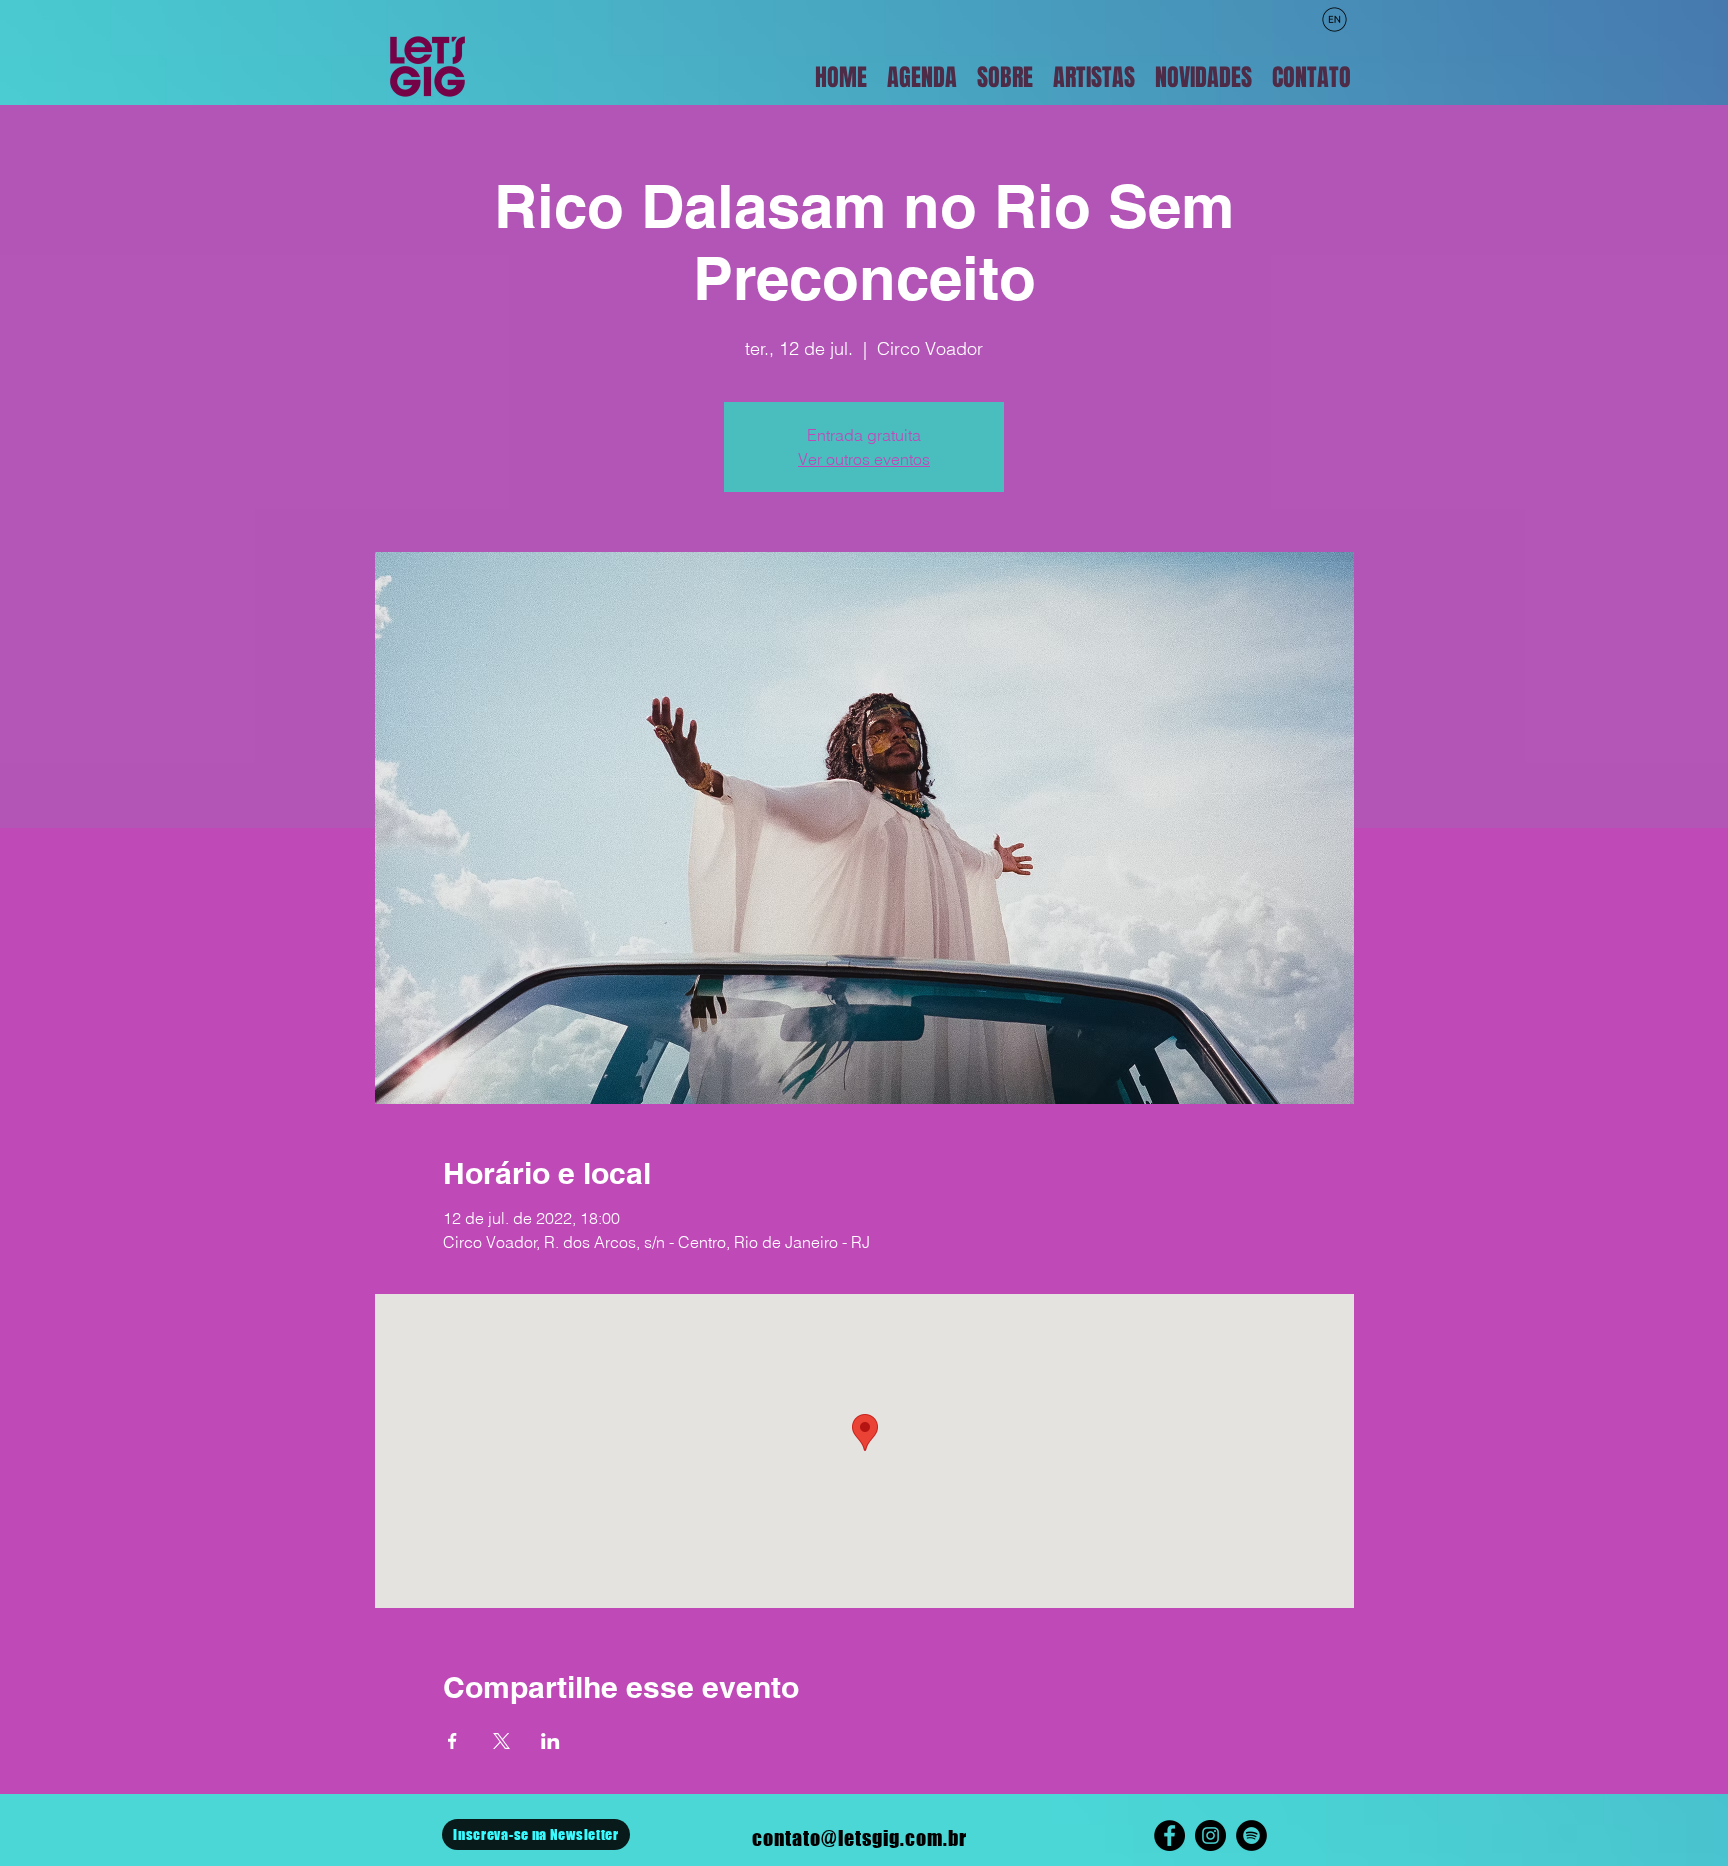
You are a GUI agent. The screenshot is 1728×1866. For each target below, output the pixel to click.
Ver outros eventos (864, 459)
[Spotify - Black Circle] (1251, 1835)
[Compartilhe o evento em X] (501, 1741)
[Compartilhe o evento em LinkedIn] (550, 1741)
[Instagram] (1210, 1835)
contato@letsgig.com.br (859, 1838)
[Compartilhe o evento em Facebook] (452, 1741)
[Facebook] (1169, 1835)
